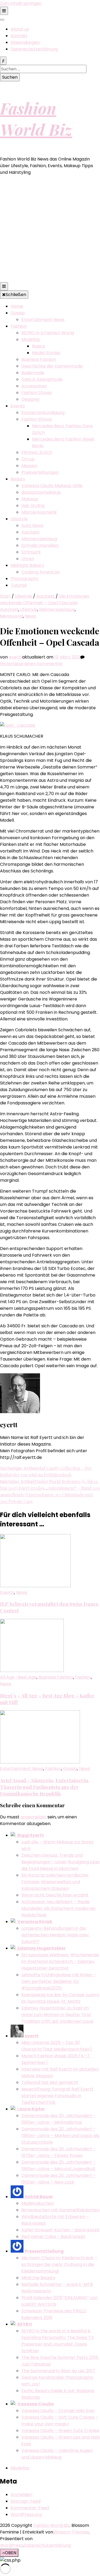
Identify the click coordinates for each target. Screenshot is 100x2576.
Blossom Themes (71, 2532)
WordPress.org (26, 2514)
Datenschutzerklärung (34, 49)
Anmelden (21, 2495)
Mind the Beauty (38, 2278)
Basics (39, 346)
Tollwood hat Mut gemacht (50, 2082)
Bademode (33, 373)
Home (17, 306)
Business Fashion (39, 359)
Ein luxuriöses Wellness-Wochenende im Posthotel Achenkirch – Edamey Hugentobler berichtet (60, 1961)
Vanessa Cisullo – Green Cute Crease (60, 2431)
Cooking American (41, 572)
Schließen (16, 295)
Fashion (19, 326)
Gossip (18, 313)
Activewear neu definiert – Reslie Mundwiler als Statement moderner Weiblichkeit (59, 1908)
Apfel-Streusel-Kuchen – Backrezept (60, 2230)
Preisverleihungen (40, 472)
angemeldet (33, 1817)
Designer (31, 399)
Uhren (28, 559)
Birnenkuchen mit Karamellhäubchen (60, 2210)
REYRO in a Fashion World (48, 333)
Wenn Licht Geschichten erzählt (55, 1895)
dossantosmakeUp (41, 492)
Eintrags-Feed (26, 2501)
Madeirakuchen (38, 2203)
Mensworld (11, 616)
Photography (25, 579)
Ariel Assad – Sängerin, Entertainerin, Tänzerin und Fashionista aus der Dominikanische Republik (45, 1787)
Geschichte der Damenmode (52, 366)
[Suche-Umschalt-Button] (3, 61)
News (30, 616)
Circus (28, 459)
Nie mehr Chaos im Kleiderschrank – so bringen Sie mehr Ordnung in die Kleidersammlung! (59, 2264)
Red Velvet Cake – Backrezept (53, 2237)
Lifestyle (19, 519)
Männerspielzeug (39, 539)
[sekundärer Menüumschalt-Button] (4, 11)
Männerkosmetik (39, 512)
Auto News (32, 525)
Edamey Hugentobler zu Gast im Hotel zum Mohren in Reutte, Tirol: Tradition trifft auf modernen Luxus (57, 2015)
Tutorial (19, 585)
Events (18, 406)
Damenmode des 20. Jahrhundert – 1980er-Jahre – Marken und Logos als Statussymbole (60, 2136)
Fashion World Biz (36, 119)
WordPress (11, 2545)
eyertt (15, 657)
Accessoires (34, 386)
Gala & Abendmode (42, 379)
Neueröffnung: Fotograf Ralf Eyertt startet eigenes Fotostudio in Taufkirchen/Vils (57, 2096)
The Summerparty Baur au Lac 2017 (58, 2371)
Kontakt (19, 36)
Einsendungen (25, 42)
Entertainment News (43, 320)
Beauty (18, 479)
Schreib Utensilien (40, 545)
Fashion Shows (37, 393)
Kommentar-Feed (30, 2508)
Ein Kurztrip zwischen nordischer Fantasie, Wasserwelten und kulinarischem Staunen (55, 1882)
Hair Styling (33, 506)
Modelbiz (31, 339)
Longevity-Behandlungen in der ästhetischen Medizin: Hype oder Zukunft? (55, 1935)
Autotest (31, 532)
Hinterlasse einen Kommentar (31, 664)
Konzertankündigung (43, 413)
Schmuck (31, 552)
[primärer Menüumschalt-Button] (4, 286)
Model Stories (46, 353)
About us (20, 29)
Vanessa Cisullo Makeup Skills (52, 486)
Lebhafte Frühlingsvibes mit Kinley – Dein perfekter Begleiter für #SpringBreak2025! (59, 1981)
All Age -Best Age (18, 1677)
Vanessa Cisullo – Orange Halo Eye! (58, 2411)
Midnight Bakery (27, 565)
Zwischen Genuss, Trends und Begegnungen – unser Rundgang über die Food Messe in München (61, 1862)
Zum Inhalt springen (21, 3)
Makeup (30, 499)
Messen (29, 466)
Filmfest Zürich (37, 452)
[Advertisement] (50, 230)
